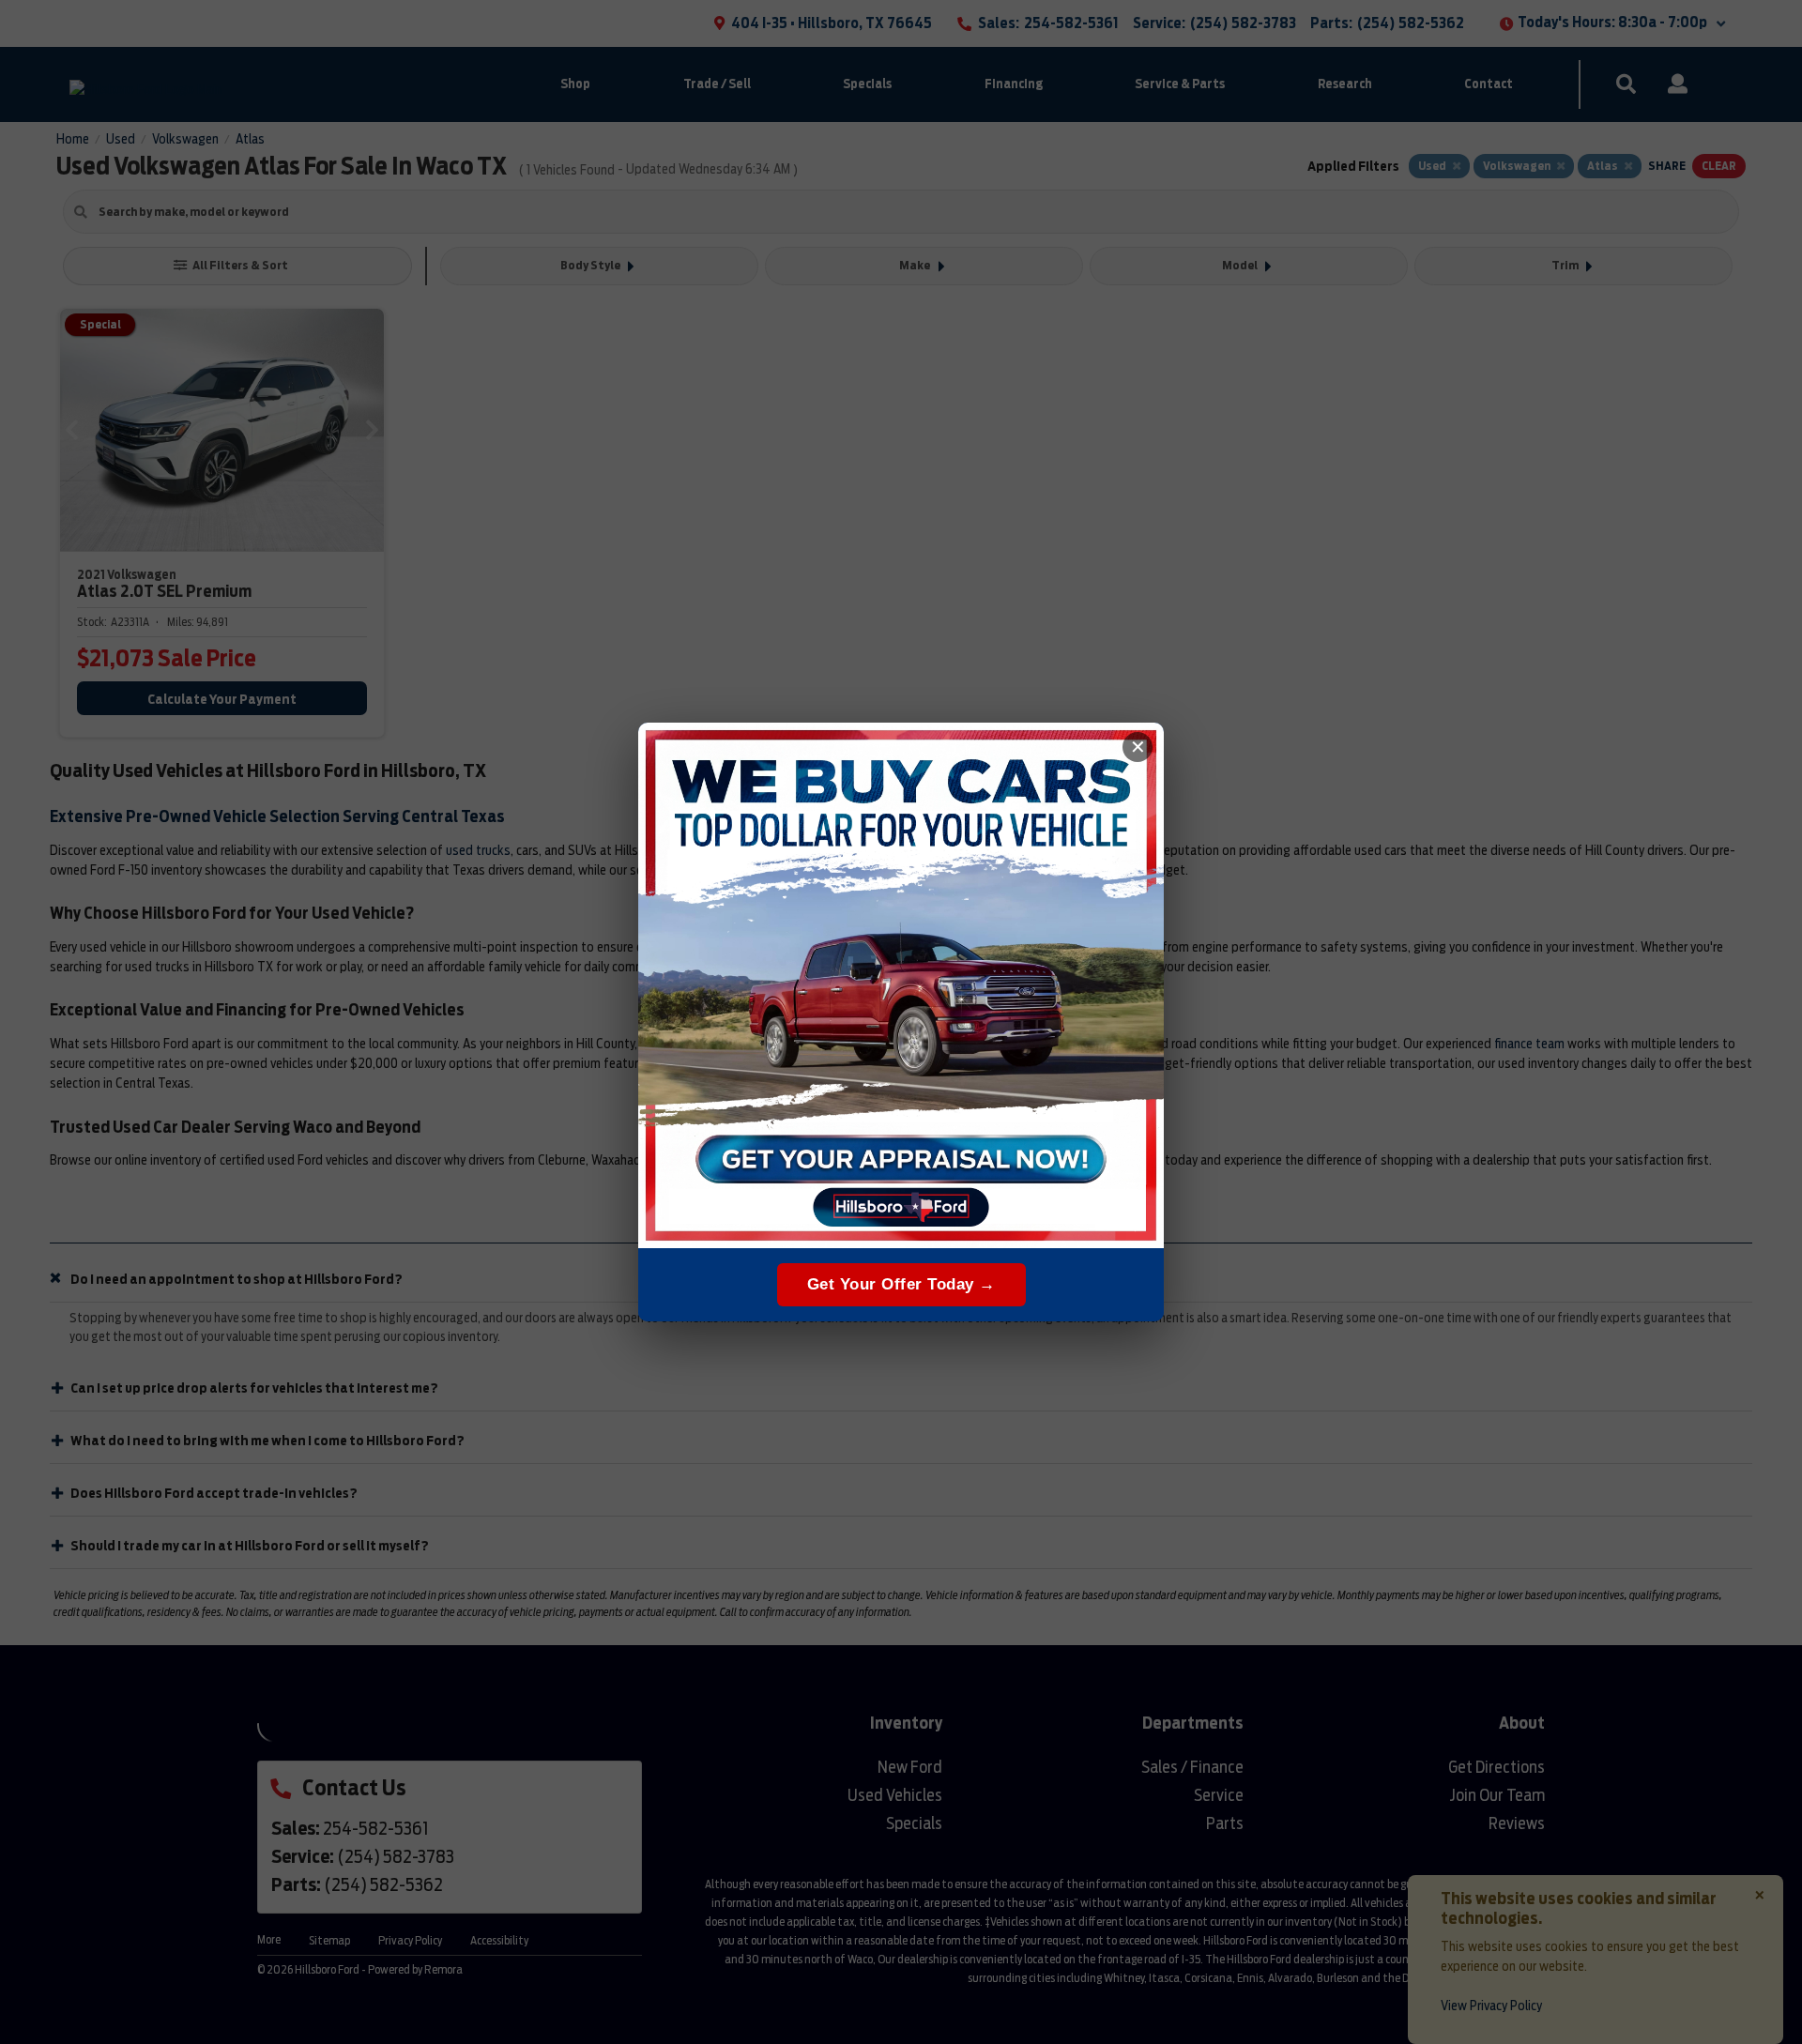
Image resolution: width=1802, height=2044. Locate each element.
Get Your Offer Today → (901, 1284)
